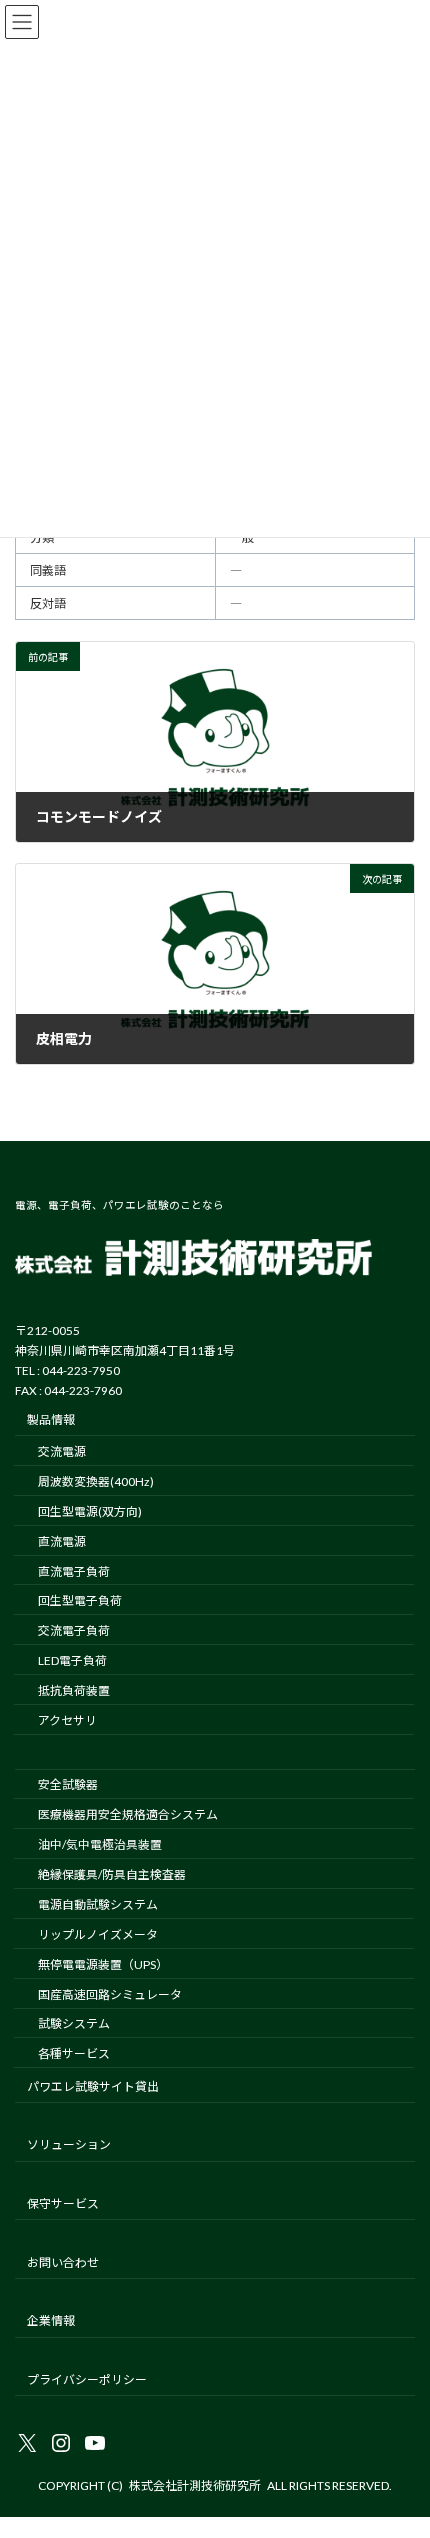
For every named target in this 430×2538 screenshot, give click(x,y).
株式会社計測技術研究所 (195, 2485)
